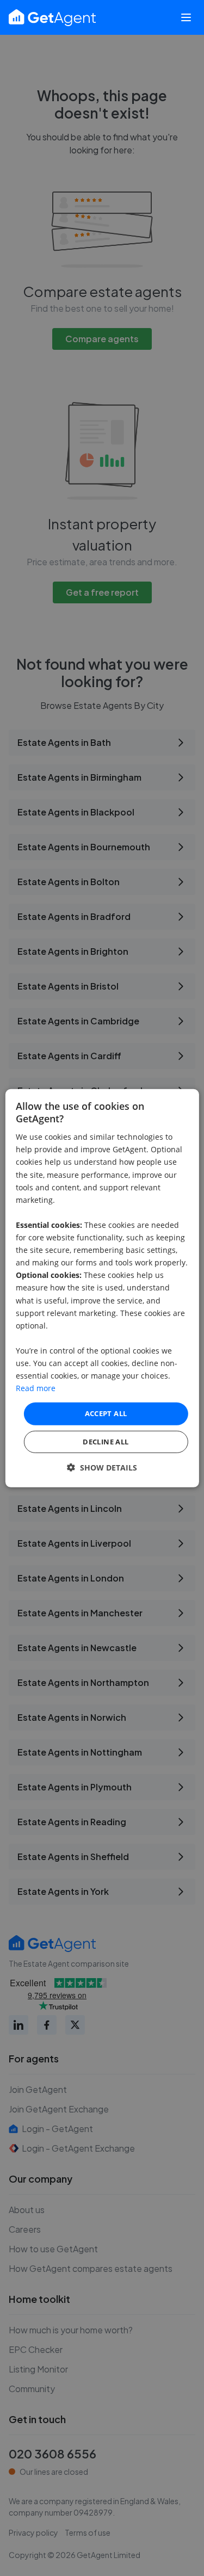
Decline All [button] (106, 1442)
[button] (102, 1468)
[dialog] (102, 1288)
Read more (36, 1388)
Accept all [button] (106, 1413)
